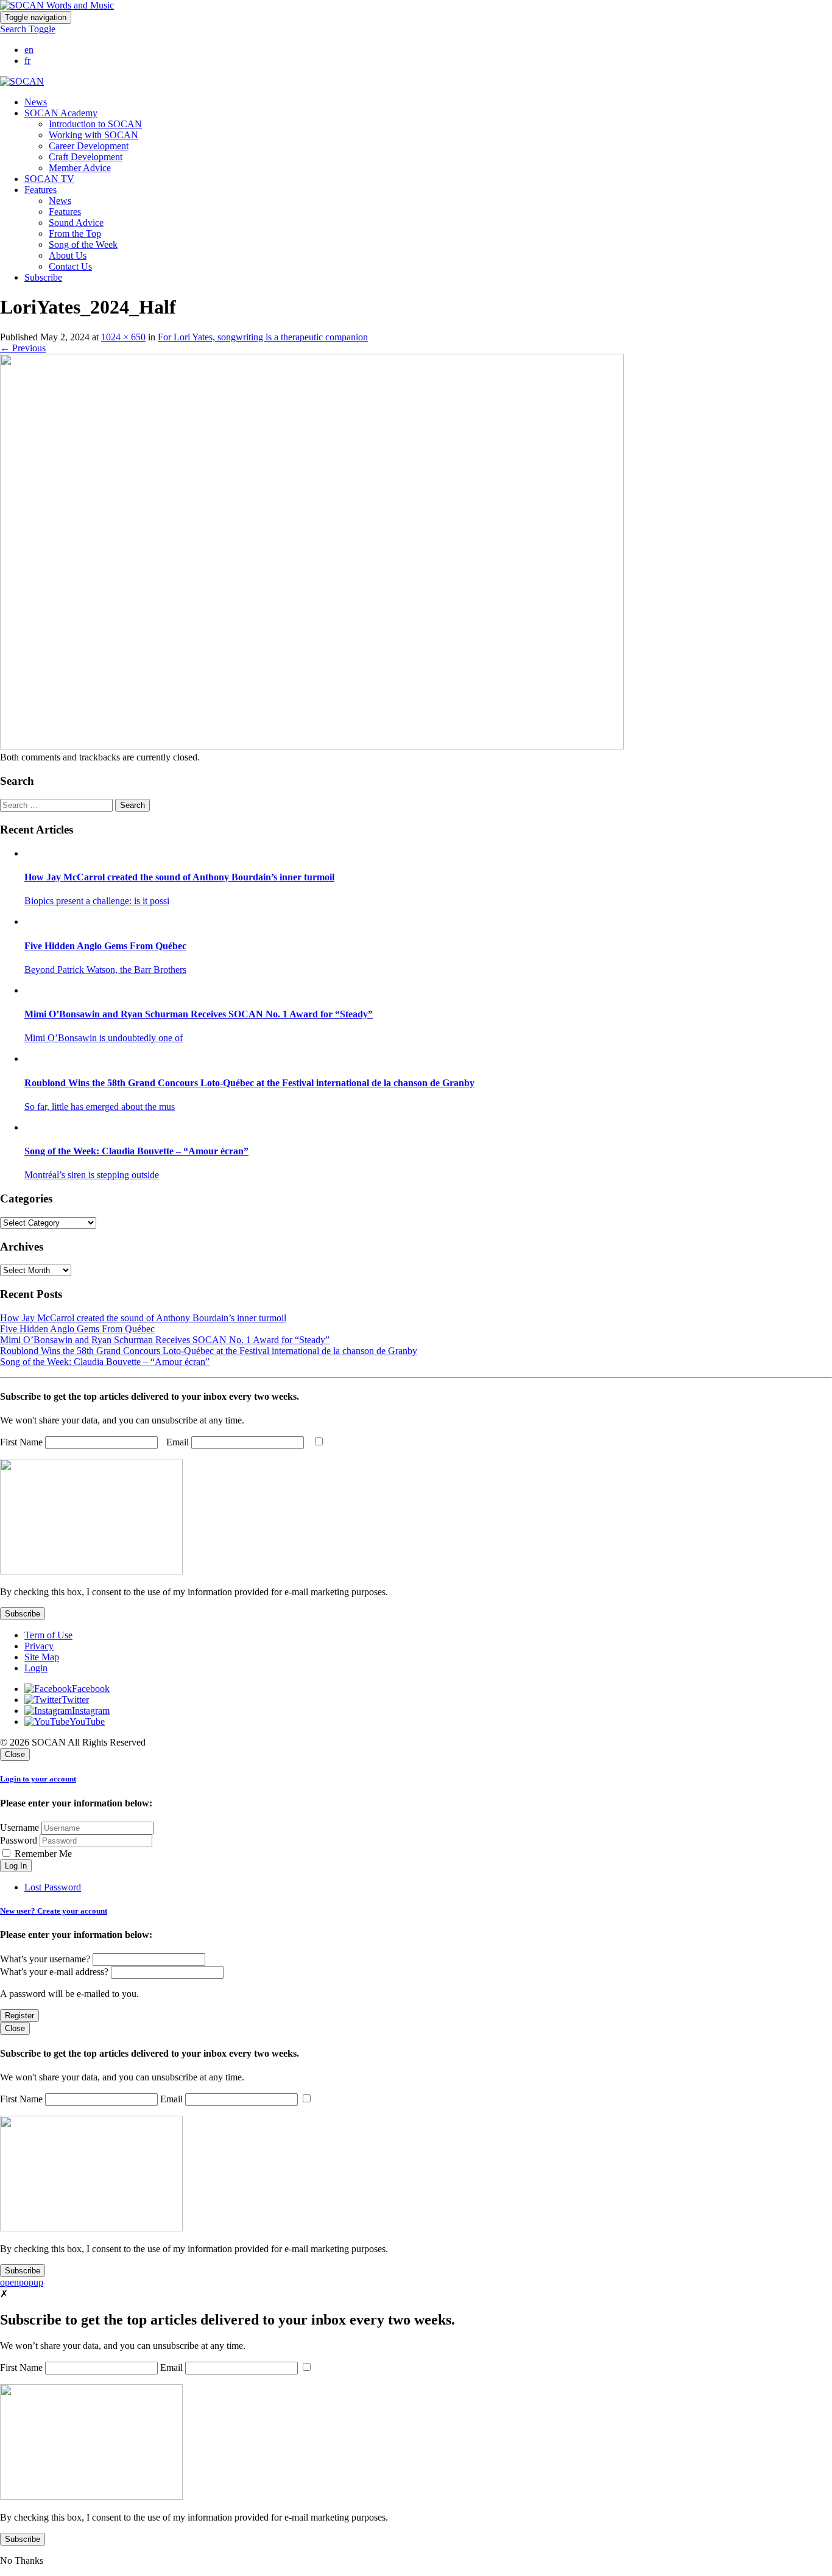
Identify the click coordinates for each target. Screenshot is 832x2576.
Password (19, 1840)
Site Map (42, 1657)
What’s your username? (45, 1959)
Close (15, 1754)
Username (19, 1827)
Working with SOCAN (93, 135)
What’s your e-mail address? (54, 1972)
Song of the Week (83, 244)
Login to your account (38, 1779)
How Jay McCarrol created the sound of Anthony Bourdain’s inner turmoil (143, 1318)
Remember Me (42, 1854)
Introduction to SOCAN (95, 124)
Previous (23, 348)
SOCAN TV (49, 179)
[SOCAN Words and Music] (57, 5)
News (36, 102)
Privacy (39, 1646)
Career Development (89, 146)
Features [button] (41, 190)
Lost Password (53, 1887)
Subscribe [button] (43, 277)
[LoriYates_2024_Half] (312, 746)
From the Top (75, 233)
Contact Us (70, 266)
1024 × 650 (123, 337)
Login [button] (36, 1668)
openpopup (22, 2282)
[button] (28, 29)
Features (65, 212)
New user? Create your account (54, 1911)
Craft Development (86, 157)
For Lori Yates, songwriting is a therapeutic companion (263, 337)
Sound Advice (76, 223)
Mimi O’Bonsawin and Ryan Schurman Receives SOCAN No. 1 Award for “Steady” (165, 1340)
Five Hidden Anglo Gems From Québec (77, 1329)
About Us (68, 255)
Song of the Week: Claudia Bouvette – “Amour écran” (105, 1362)
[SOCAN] (22, 81)
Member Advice (80, 168)
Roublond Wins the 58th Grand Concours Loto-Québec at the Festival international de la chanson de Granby (209, 1351)
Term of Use (48, 1635)
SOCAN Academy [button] (61, 113)
